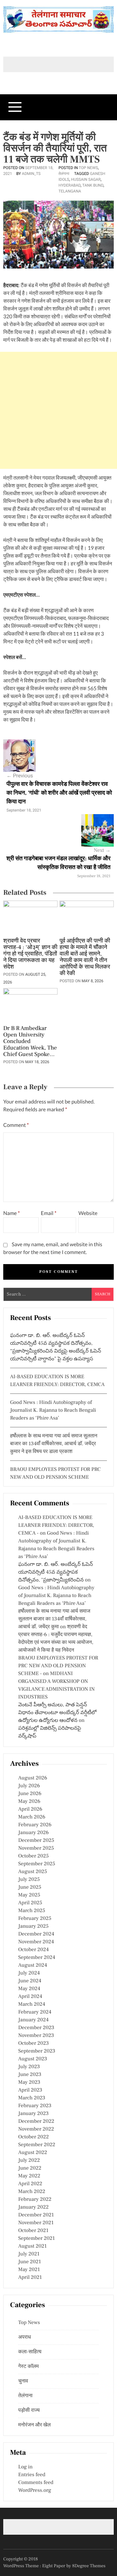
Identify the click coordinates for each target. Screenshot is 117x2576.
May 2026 (29, 1802)
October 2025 (33, 1856)
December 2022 (36, 2121)
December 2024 (36, 1934)
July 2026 (29, 1786)
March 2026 (32, 1817)
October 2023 (33, 2043)
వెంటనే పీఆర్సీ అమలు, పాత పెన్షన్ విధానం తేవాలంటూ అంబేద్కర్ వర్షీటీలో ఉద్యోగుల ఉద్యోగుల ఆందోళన (57, 1713)
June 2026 (30, 1794)
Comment (16, 1125)
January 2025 (33, 1926)
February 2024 (35, 2012)
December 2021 (36, 2215)
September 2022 (37, 2145)
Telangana (70, 191)
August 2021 (32, 2246)
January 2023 (33, 2114)
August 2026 (33, 1778)
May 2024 (29, 1989)
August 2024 (33, 1965)
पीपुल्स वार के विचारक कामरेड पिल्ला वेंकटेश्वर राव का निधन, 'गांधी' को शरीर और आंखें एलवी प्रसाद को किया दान (59, 793)
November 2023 (36, 2036)
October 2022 (33, 2137)
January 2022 (33, 2207)
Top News (88, 168)
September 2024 (37, 1958)
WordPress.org (35, 2490)
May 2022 (29, 2176)
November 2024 (36, 1942)
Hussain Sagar (86, 179)
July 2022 (29, 2160)
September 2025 (37, 1864)
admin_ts (31, 174)
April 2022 (30, 2184)
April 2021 (30, 2278)
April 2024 (30, 1997)
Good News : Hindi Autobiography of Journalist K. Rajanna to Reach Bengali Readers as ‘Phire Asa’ (53, 1410)
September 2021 (37, 2239)
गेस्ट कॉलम (28, 2367)
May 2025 (29, 1895)
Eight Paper (54, 2566)
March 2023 (32, 2098)
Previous (20, 776)
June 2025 (30, 1887)
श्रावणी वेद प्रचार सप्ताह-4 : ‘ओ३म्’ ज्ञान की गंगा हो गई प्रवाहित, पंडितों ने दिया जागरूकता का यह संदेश (30, 954)
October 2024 (33, 1950)
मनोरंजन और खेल (34, 2425)
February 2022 (35, 2200)
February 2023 (35, 2106)
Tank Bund (93, 185)
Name (12, 1213)
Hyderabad (70, 185)
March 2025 (32, 1911)
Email (49, 1213)
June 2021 (30, 2262)
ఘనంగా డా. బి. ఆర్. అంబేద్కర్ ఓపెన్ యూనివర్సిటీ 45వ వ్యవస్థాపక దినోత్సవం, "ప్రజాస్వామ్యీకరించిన (56, 1572)
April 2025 (30, 1903)
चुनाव (23, 2381)
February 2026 (35, 1825)
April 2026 (30, 1809)
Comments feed (36, 2483)
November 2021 (36, 2223)
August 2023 (33, 2059)
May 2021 (29, 2270)
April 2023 (30, 2090)
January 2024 (33, 2020)
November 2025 (36, 1848)
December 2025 (36, 1841)
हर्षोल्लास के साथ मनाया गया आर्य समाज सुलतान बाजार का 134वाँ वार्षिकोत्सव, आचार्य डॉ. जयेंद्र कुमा (54, 1619)
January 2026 (33, 1833)
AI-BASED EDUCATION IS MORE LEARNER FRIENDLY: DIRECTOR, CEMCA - (56, 1526)
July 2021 (29, 2254)
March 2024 (32, 2004)
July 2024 (29, 1973)
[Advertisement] (58, 410)
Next (102, 851)
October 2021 (33, 2231)
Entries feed (32, 2475)
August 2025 (33, 1872)
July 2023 (29, 2067)
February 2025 (35, 1919)
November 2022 (36, 2129)
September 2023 (37, 2051)
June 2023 (30, 2075)
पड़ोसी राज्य (29, 2411)
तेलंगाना (64, 174)
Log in (25, 2467)
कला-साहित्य (30, 2352)
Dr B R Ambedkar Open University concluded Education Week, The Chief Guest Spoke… (30, 1042)
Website (88, 1213)
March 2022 (32, 2192)
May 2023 (29, 2082)
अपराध (25, 2337)
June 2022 (30, 2168)
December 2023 (36, 2028)
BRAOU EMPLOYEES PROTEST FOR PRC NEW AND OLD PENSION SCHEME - (58, 1666)
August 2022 (33, 2153)
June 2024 (30, 1981)
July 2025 (29, 1880)
